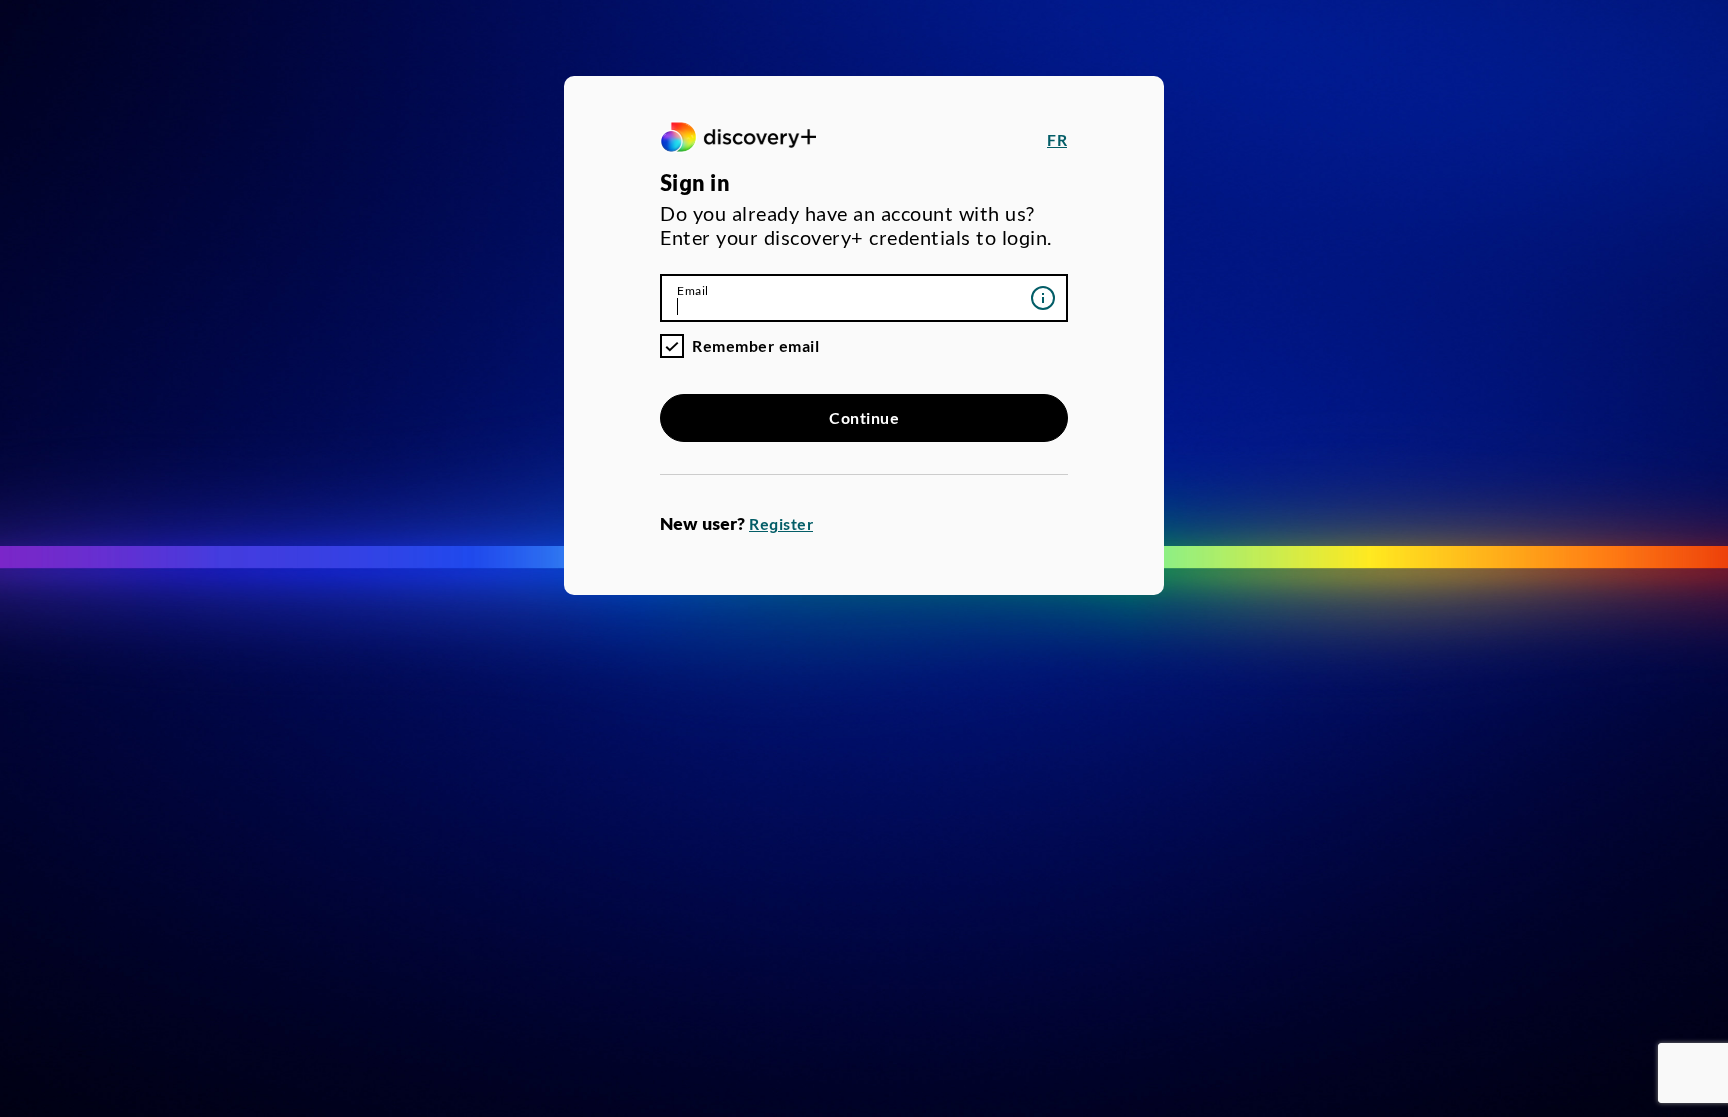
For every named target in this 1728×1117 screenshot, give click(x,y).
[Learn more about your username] (1043, 298)
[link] (738, 140)
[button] (1057, 140)
